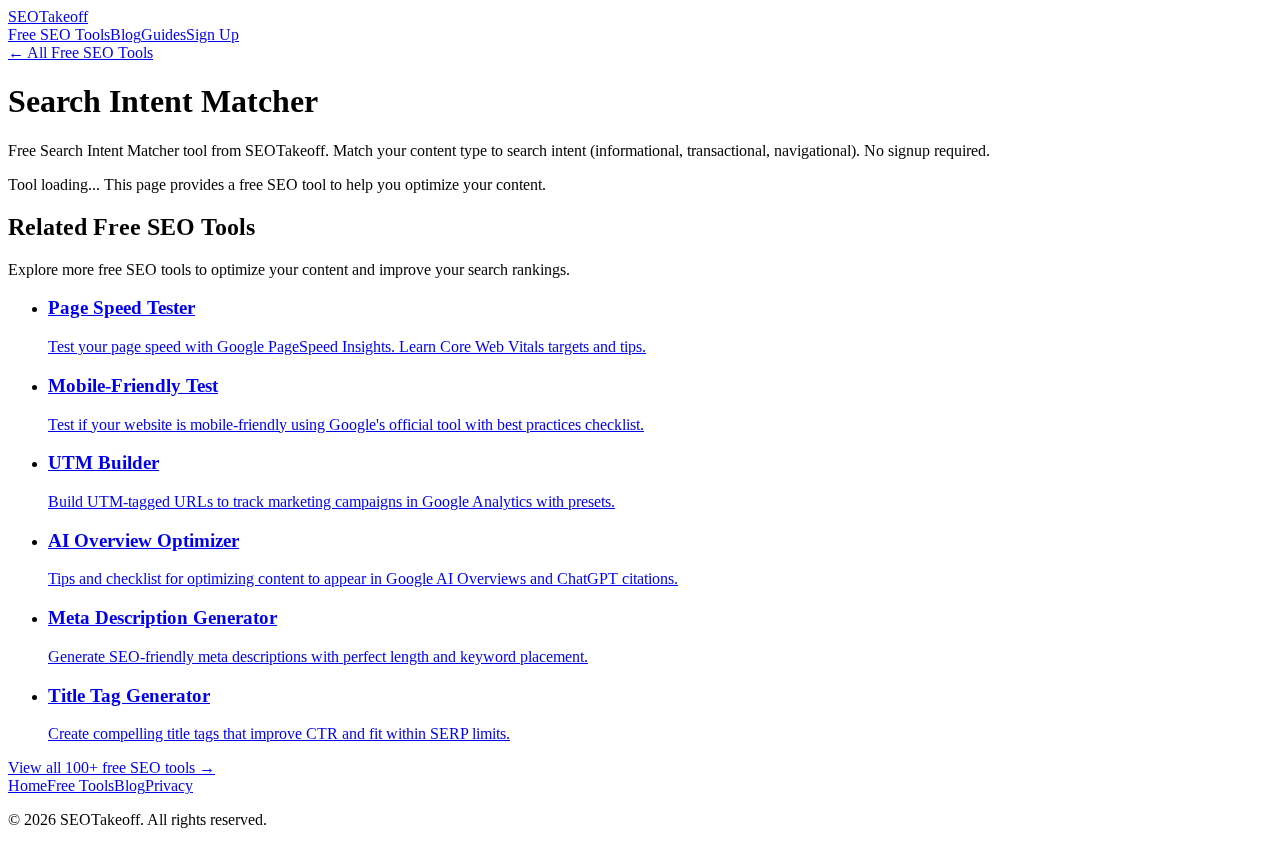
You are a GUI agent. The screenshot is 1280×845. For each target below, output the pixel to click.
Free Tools (80, 785)
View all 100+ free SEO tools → (111, 767)
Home (27, 785)
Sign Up (212, 34)
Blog (125, 34)
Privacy (169, 785)
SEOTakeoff (48, 16)
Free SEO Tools (59, 34)
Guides (163, 34)
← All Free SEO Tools (80, 52)
